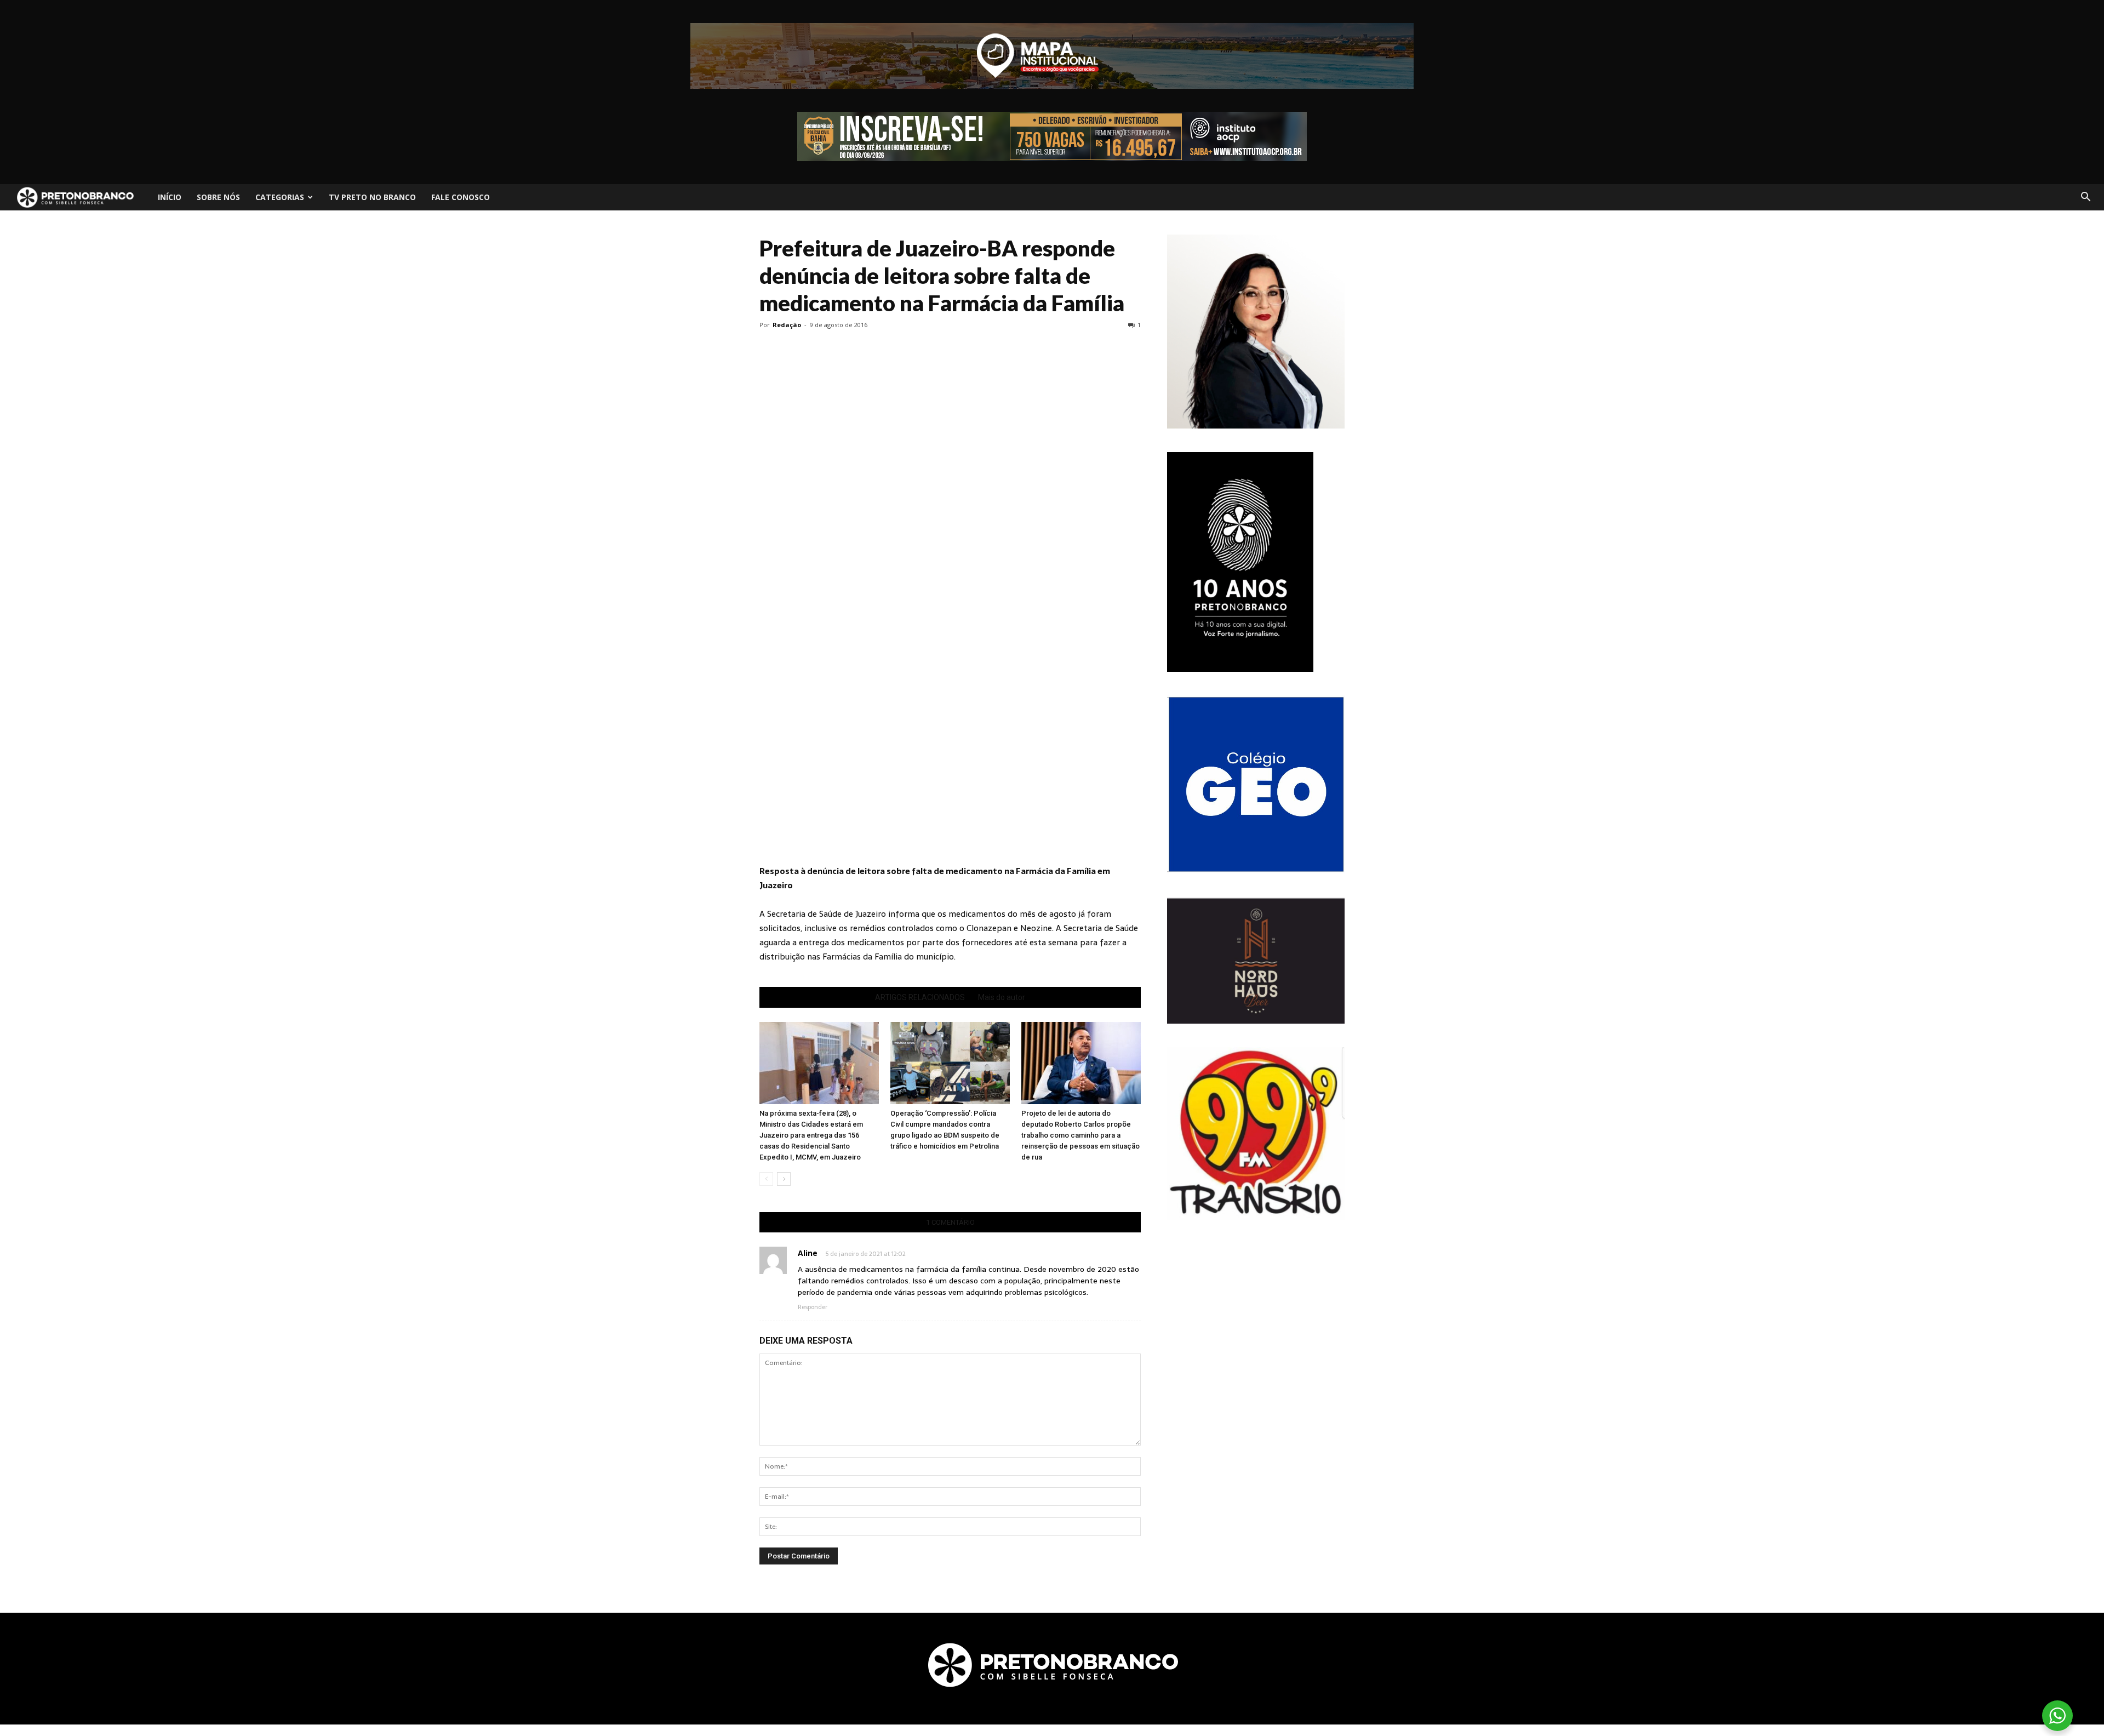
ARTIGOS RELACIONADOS (920, 997)
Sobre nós (218, 197)
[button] (2085, 197)
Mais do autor (1002, 997)
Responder (813, 1307)
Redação (787, 325)
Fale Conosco (461, 197)
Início (170, 197)
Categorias (280, 197)
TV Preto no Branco (372, 197)
